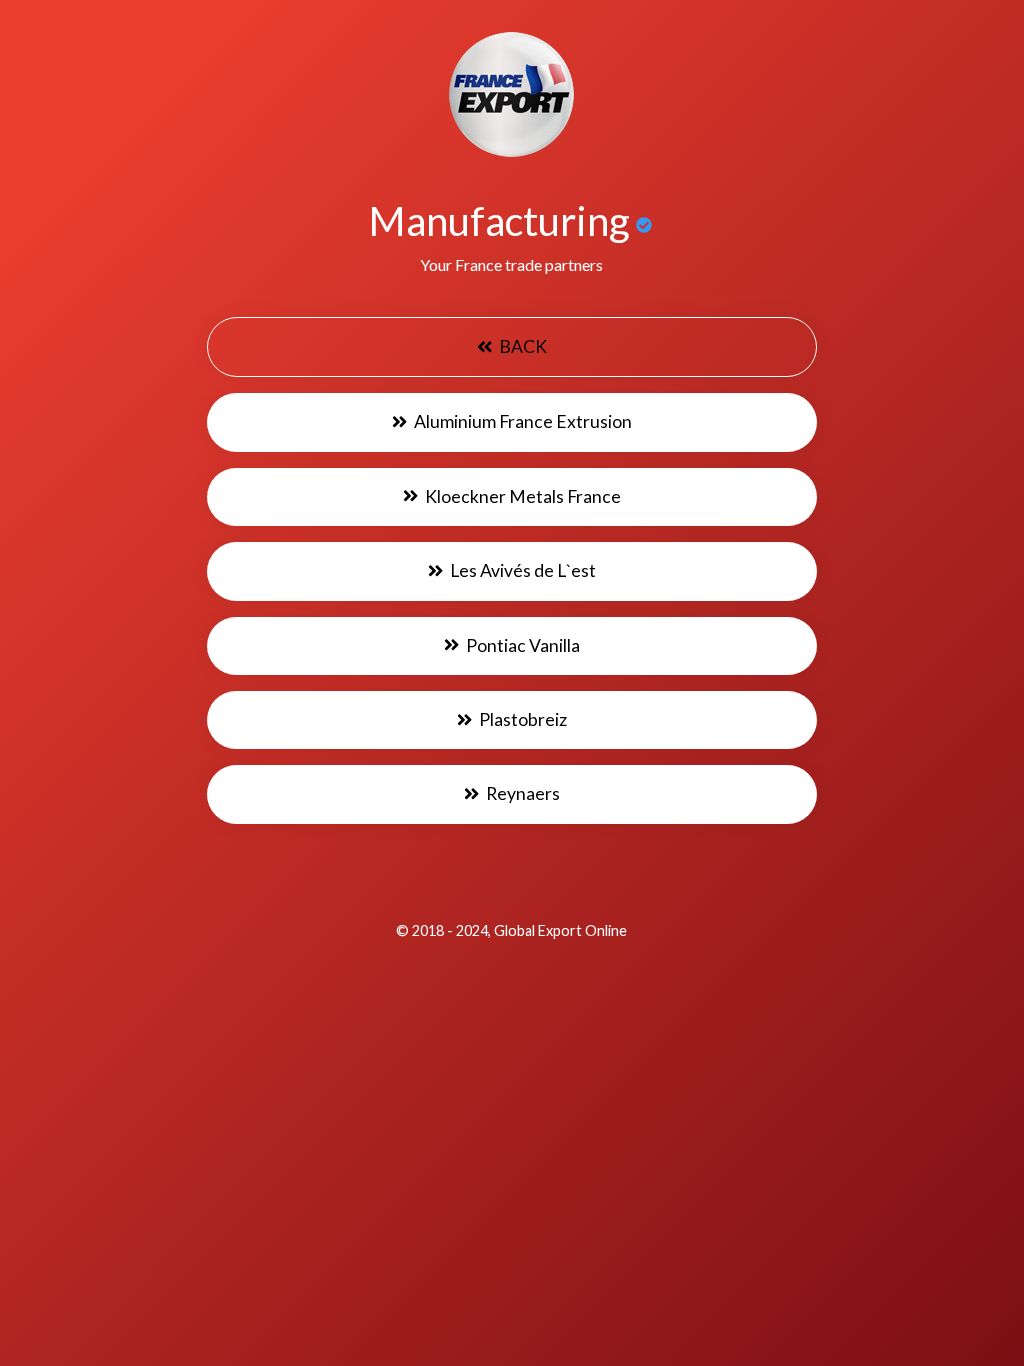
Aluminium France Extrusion (521, 421)
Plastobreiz (521, 719)
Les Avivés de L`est (521, 570)
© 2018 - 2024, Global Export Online (511, 930)
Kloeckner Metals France (521, 496)
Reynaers (521, 793)
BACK (521, 346)
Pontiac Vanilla (521, 645)
